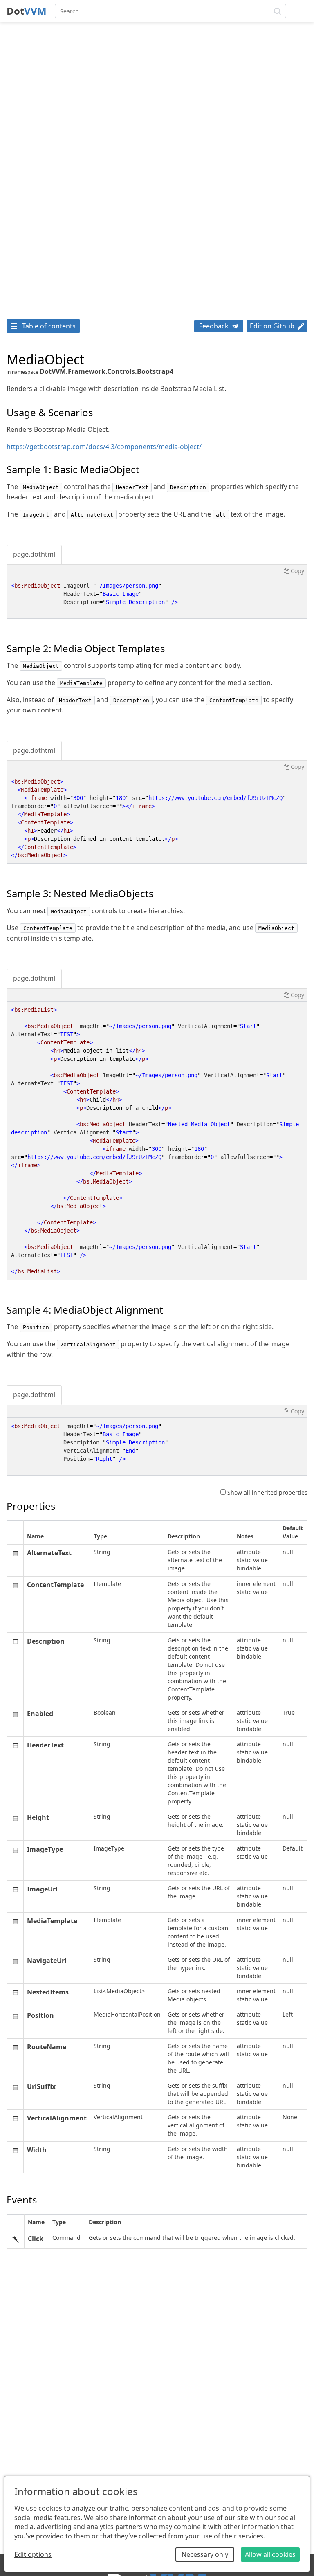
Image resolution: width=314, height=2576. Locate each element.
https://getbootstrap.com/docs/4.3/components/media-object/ (104, 447)
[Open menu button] (301, 11)
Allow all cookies (270, 2554)
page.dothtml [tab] (34, 554)
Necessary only (205, 2554)
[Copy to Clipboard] (294, 571)
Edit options (33, 2554)
